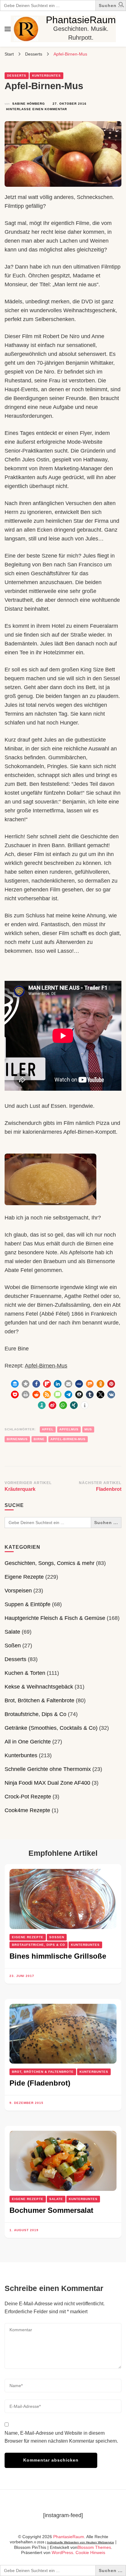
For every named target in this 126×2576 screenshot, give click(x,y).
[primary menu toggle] (8, 29)
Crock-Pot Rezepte (28, 1797)
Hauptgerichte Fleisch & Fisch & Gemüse (55, 1618)
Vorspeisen (18, 1591)
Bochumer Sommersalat (51, 2210)
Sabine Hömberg (29, 104)
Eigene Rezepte (24, 1577)
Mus (88, 1429)
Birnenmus (17, 1439)
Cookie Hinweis (90, 2553)
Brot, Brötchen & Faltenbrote (39, 1700)
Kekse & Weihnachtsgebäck (39, 1687)
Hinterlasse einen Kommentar (37, 110)
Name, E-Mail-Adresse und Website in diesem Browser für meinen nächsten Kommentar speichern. (61, 2437)
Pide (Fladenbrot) (40, 2083)
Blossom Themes (94, 2547)
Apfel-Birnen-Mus (46, 1366)
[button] (121, 6)
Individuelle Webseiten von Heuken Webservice (81, 2542)
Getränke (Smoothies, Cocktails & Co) (51, 1728)
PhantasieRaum (81, 20)
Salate (12, 1632)
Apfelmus (69, 1429)
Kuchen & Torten (25, 1673)
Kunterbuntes (46, 76)
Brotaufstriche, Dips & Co (35, 1714)
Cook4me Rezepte (27, 1810)
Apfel (48, 1429)
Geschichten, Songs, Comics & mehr (50, 1563)
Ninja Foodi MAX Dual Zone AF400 (47, 1783)
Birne (39, 1439)
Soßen (13, 1646)
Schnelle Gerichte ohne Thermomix (48, 1769)
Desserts (17, 76)
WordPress (62, 2553)
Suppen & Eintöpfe (28, 1604)
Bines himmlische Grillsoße (58, 1956)
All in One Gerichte (28, 1742)
